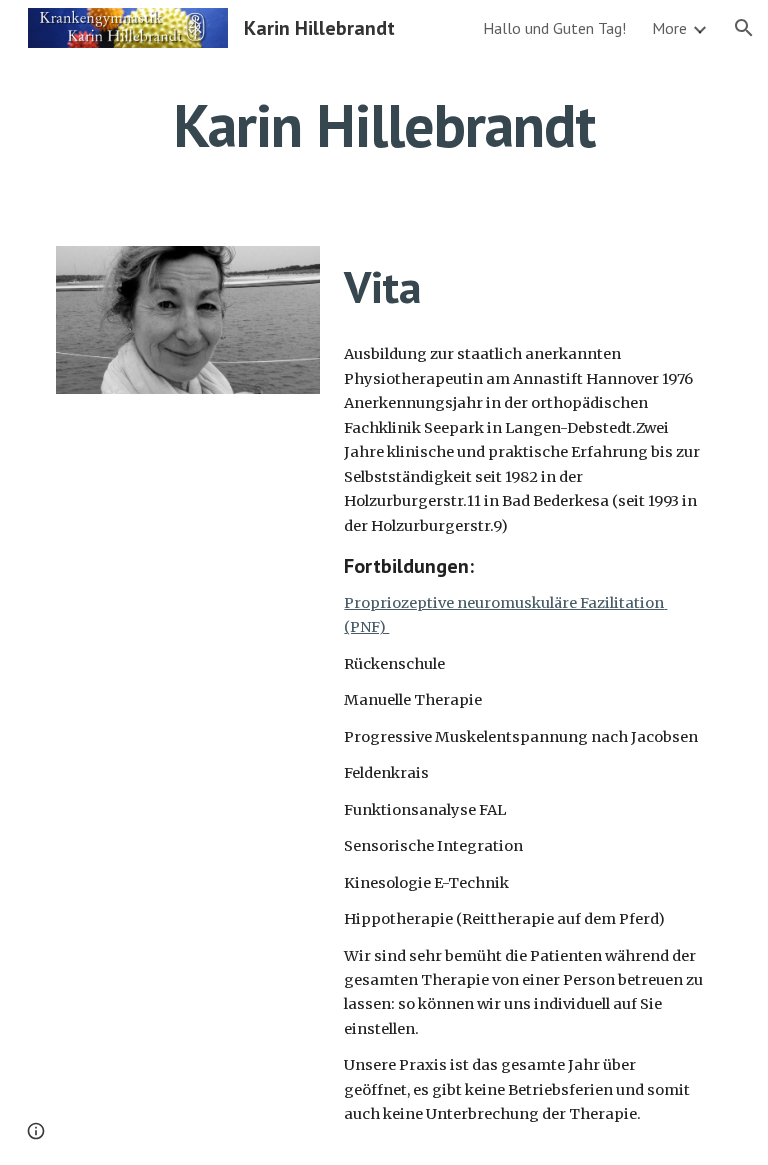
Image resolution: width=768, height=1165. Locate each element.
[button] (744, 28)
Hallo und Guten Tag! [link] (554, 28)
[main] (383, 125)
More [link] (669, 28)
